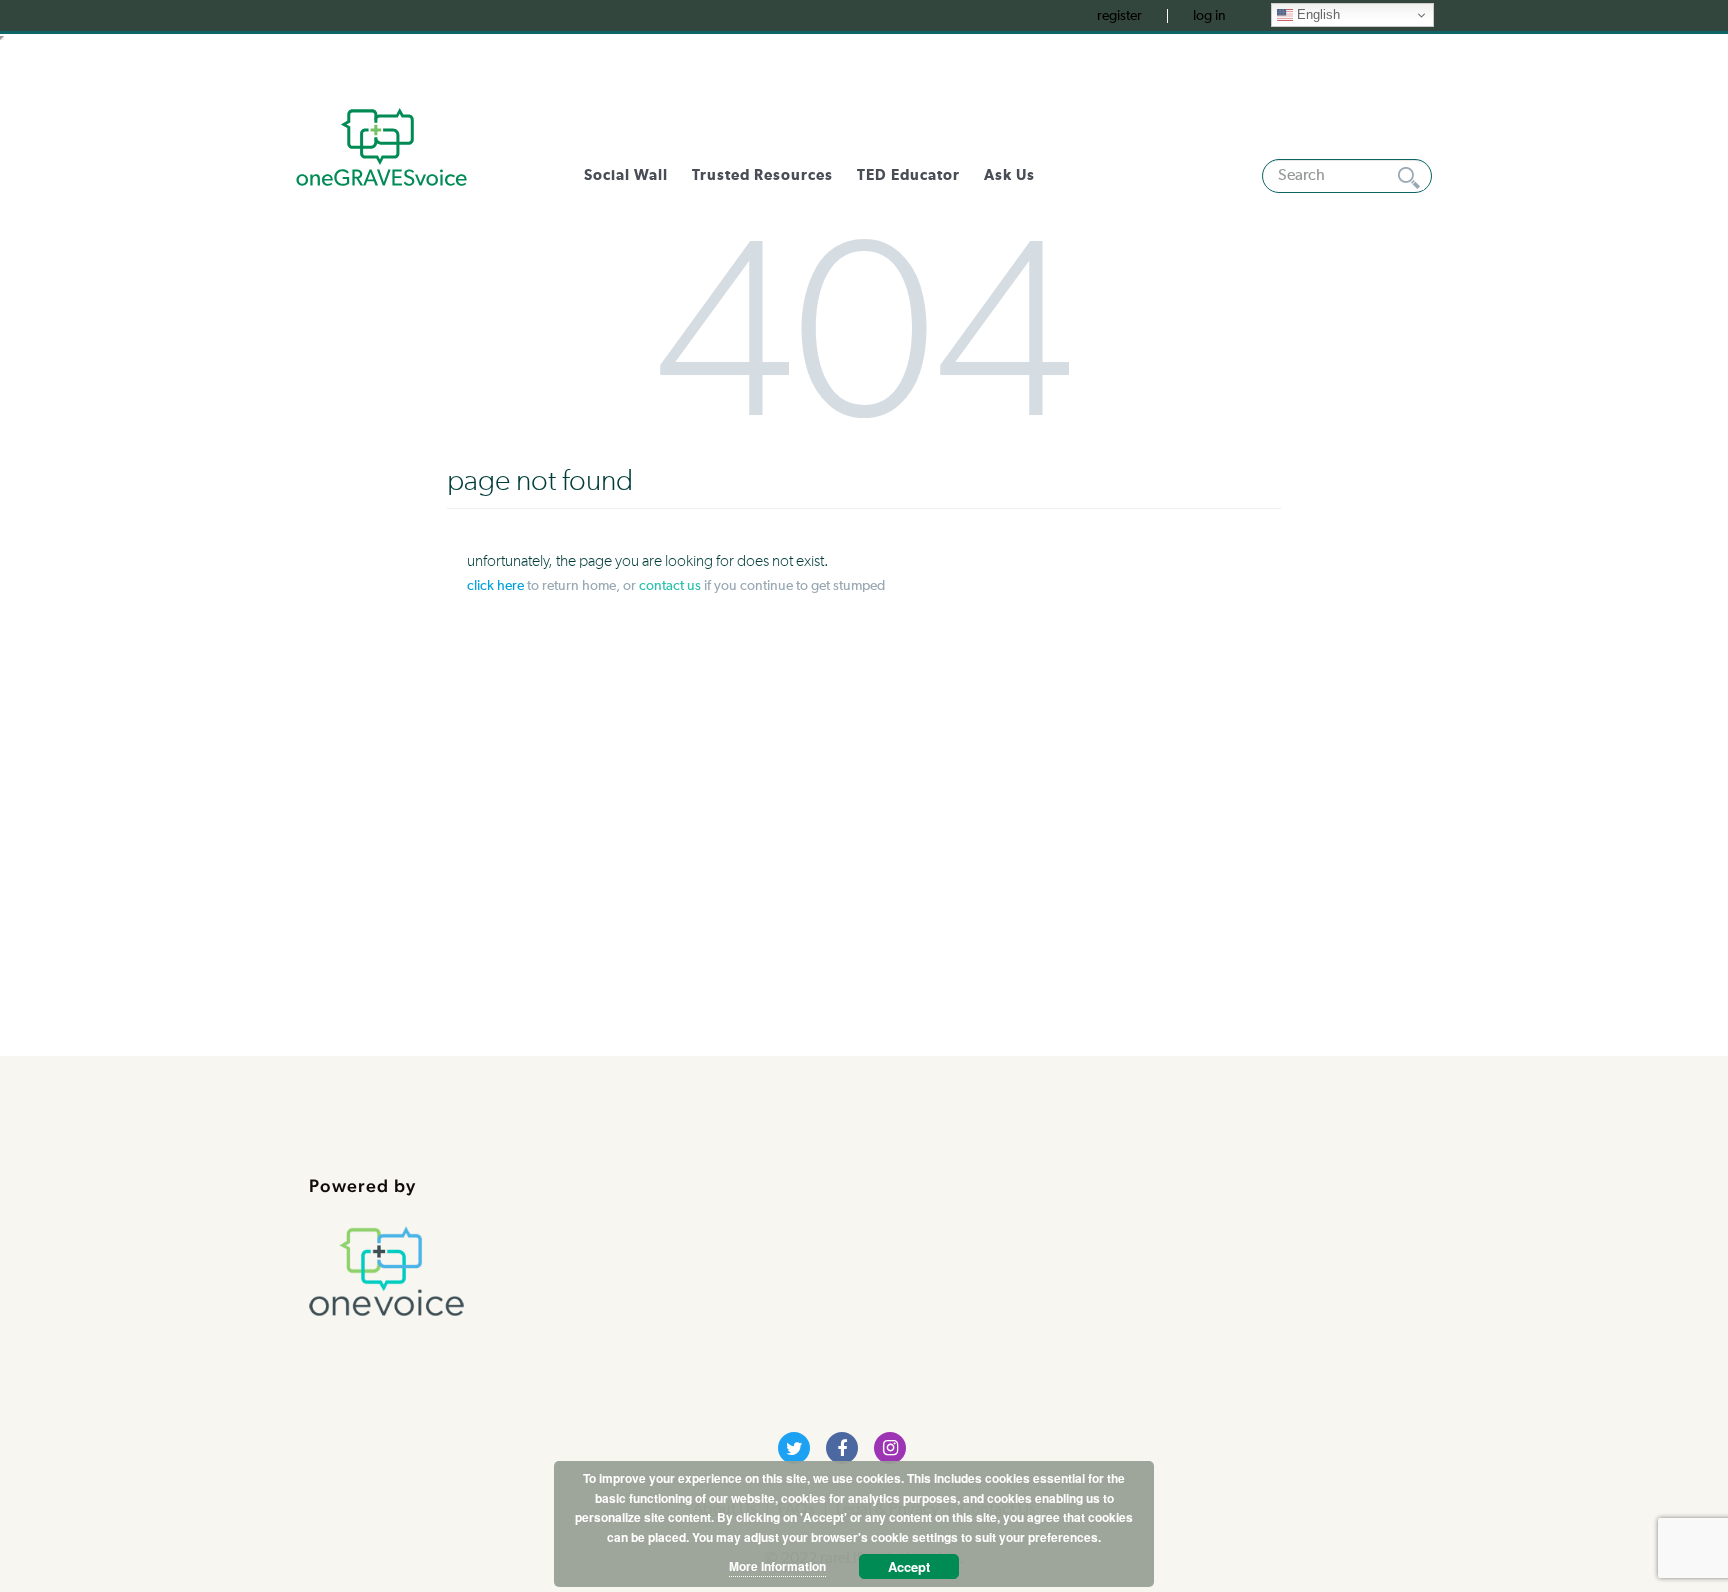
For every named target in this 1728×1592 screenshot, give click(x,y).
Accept (909, 1566)
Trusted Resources (762, 175)
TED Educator (908, 175)
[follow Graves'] (794, 1448)
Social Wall (626, 175)
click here (495, 586)
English (1316, 14)
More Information (777, 1566)
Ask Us (1009, 175)
